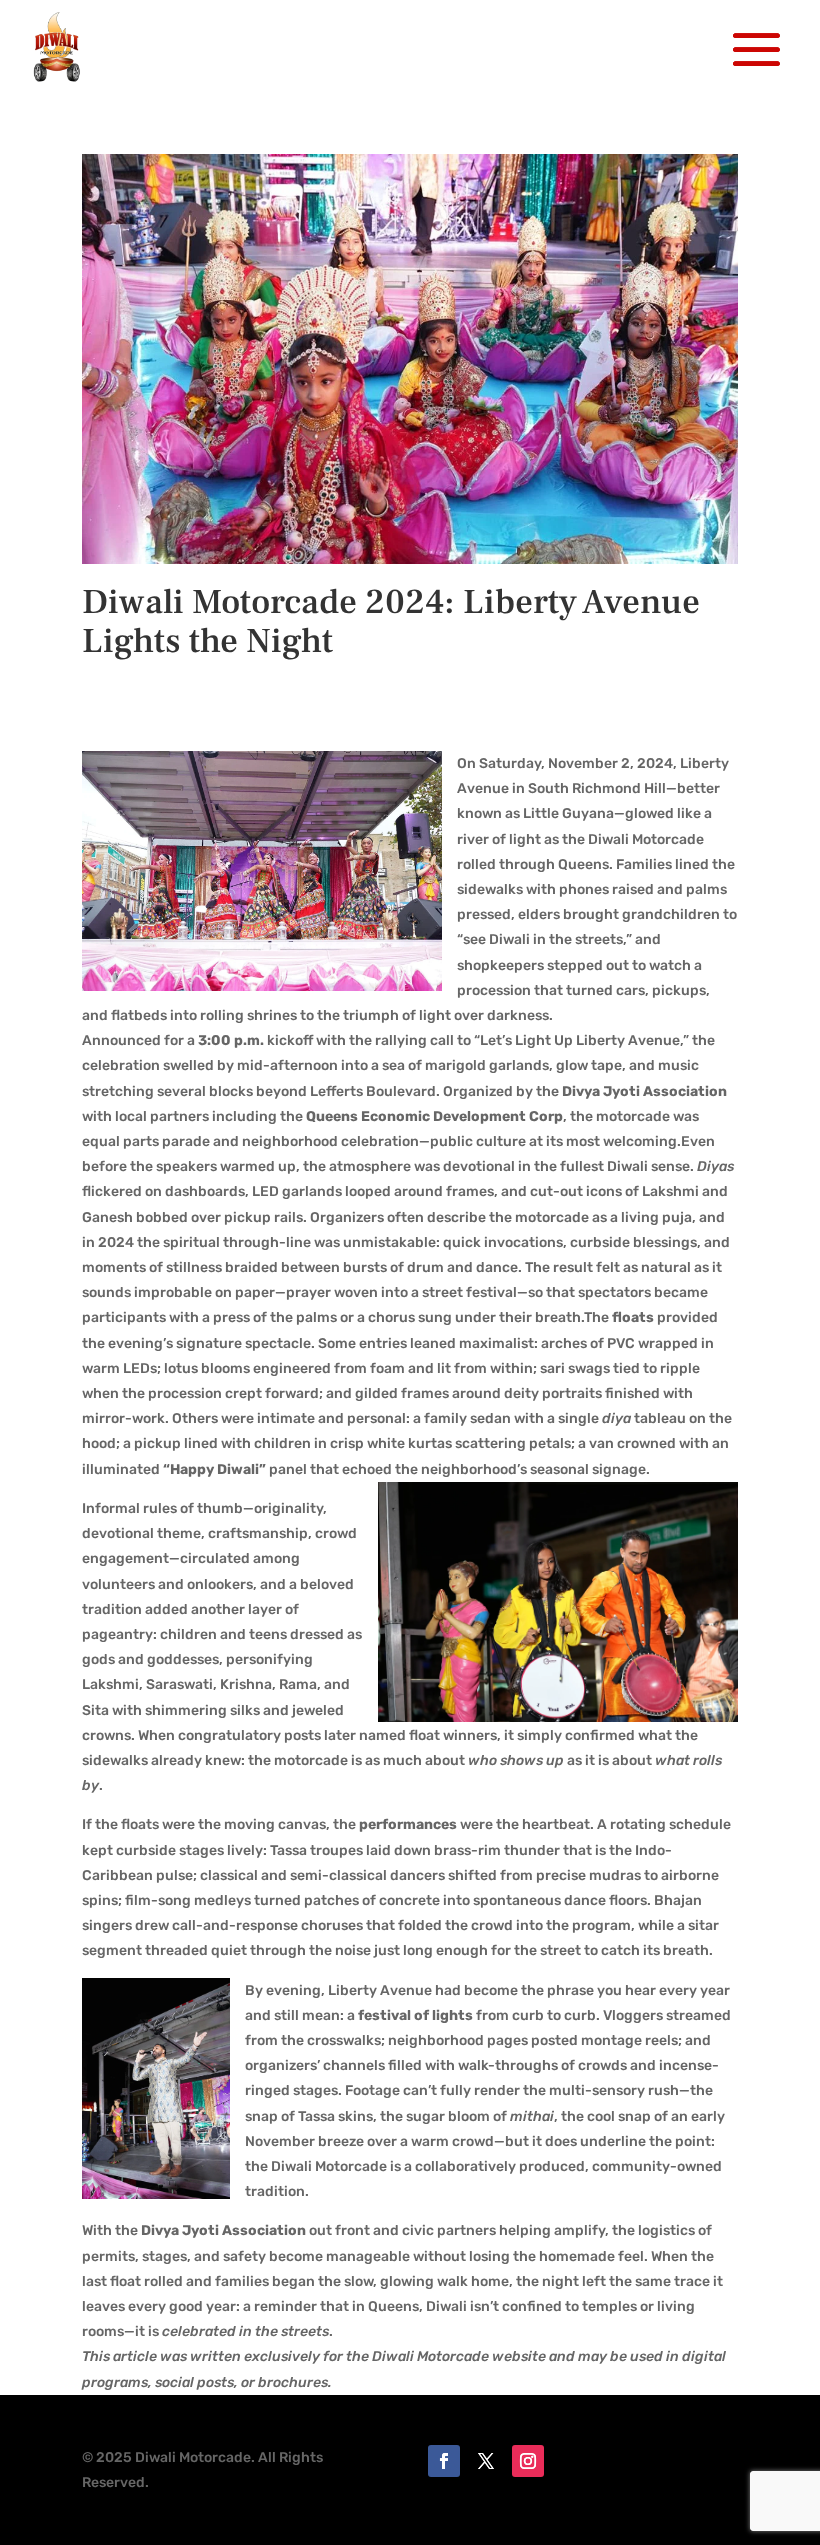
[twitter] (486, 2461)
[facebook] (444, 2461)
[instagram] (528, 2461)
